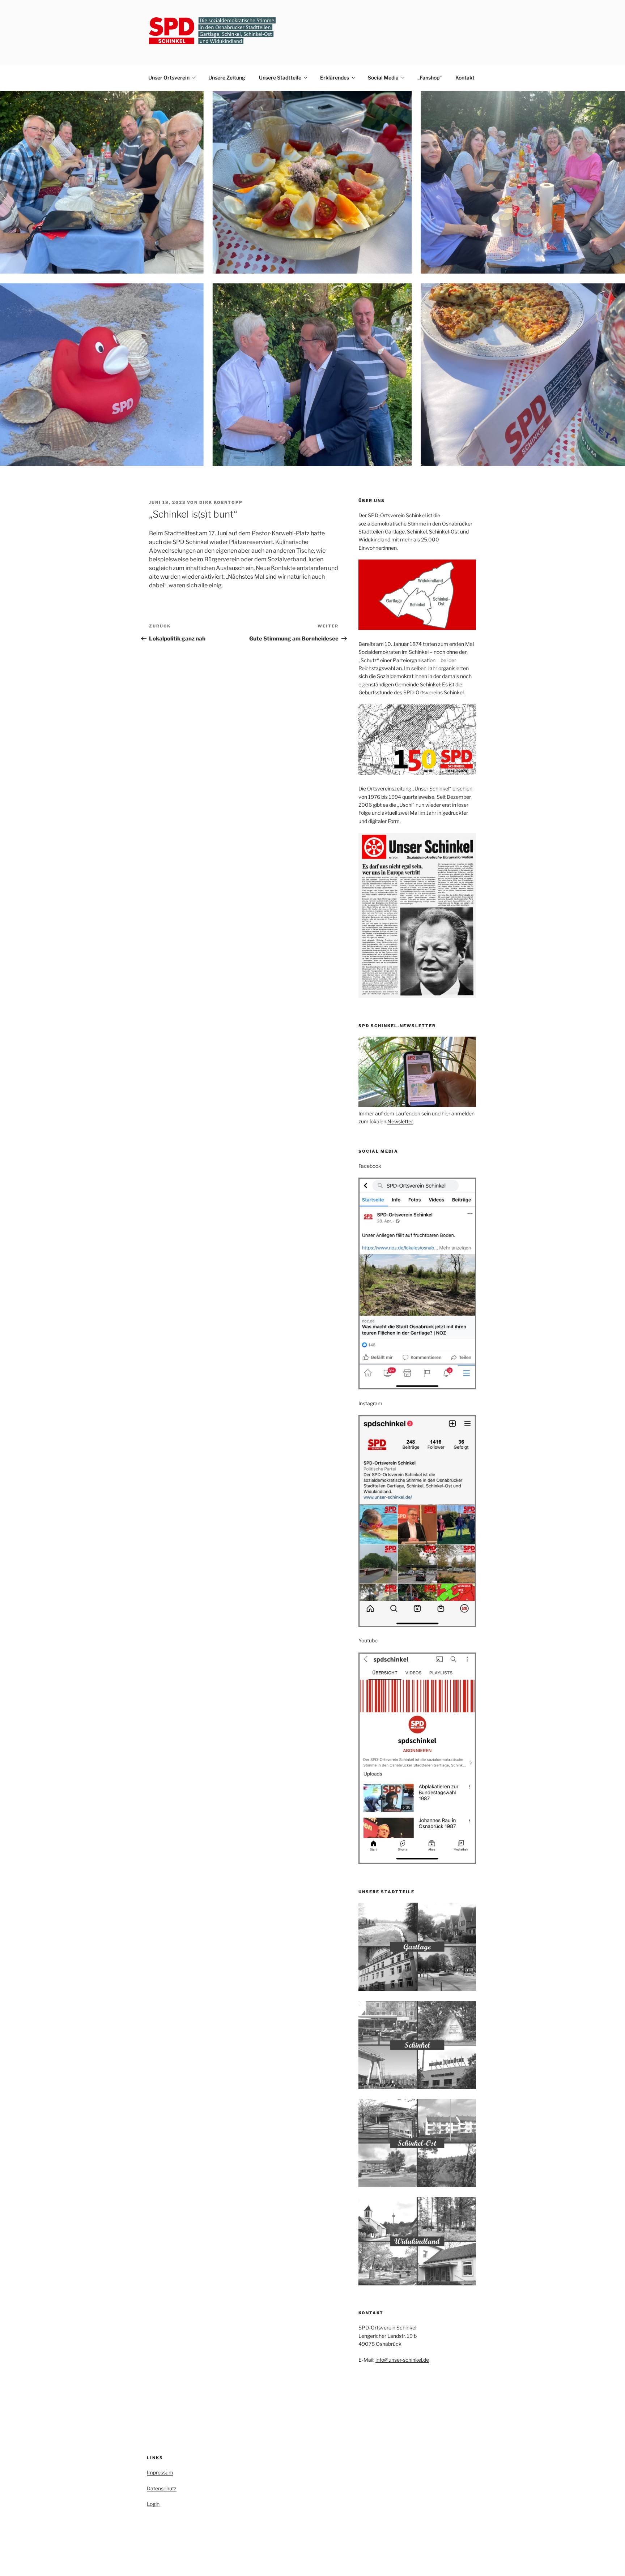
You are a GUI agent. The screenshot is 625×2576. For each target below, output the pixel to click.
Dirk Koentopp (221, 502)
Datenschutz (162, 2488)
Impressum (160, 2472)
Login (153, 2504)
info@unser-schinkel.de (402, 2360)
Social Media (383, 78)
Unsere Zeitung (227, 78)
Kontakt (465, 78)
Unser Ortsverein (169, 78)
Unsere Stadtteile (280, 78)
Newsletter (400, 1121)
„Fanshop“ (430, 78)
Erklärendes (335, 78)
